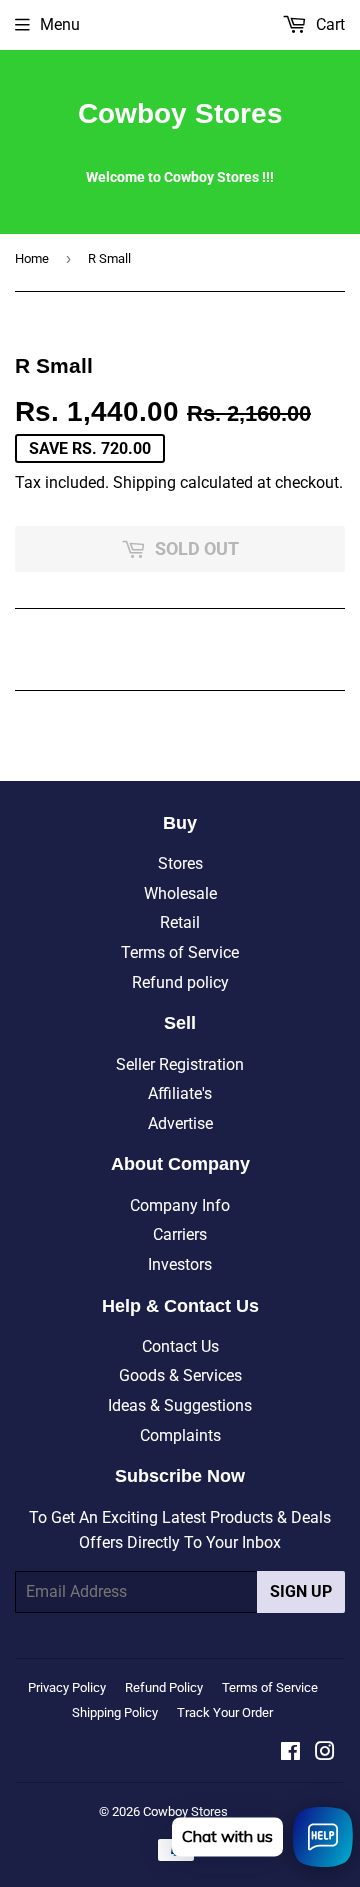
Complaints (180, 1435)
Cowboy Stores (180, 113)
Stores (180, 863)
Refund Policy (164, 1687)
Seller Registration (180, 1064)
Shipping (144, 482)
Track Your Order (225, 1712)
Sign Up (301, 1591)
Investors (180, 1264)
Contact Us (180, 1346)
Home (32, 258)
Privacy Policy (67, 1687)
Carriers (180, 1234)
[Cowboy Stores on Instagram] (325, 1753)
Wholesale (180, 893)
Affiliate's (180, 1093)
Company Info (180, 1205)
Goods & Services (180, 1375)
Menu (60, 24)
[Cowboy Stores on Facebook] (290, 1753)
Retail (180, 922)
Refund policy (180, 982)
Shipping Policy (115, 1712)
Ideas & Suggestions (180, 1405)
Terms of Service (180, 952)
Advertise (180, 1123)
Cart (328, 24)
